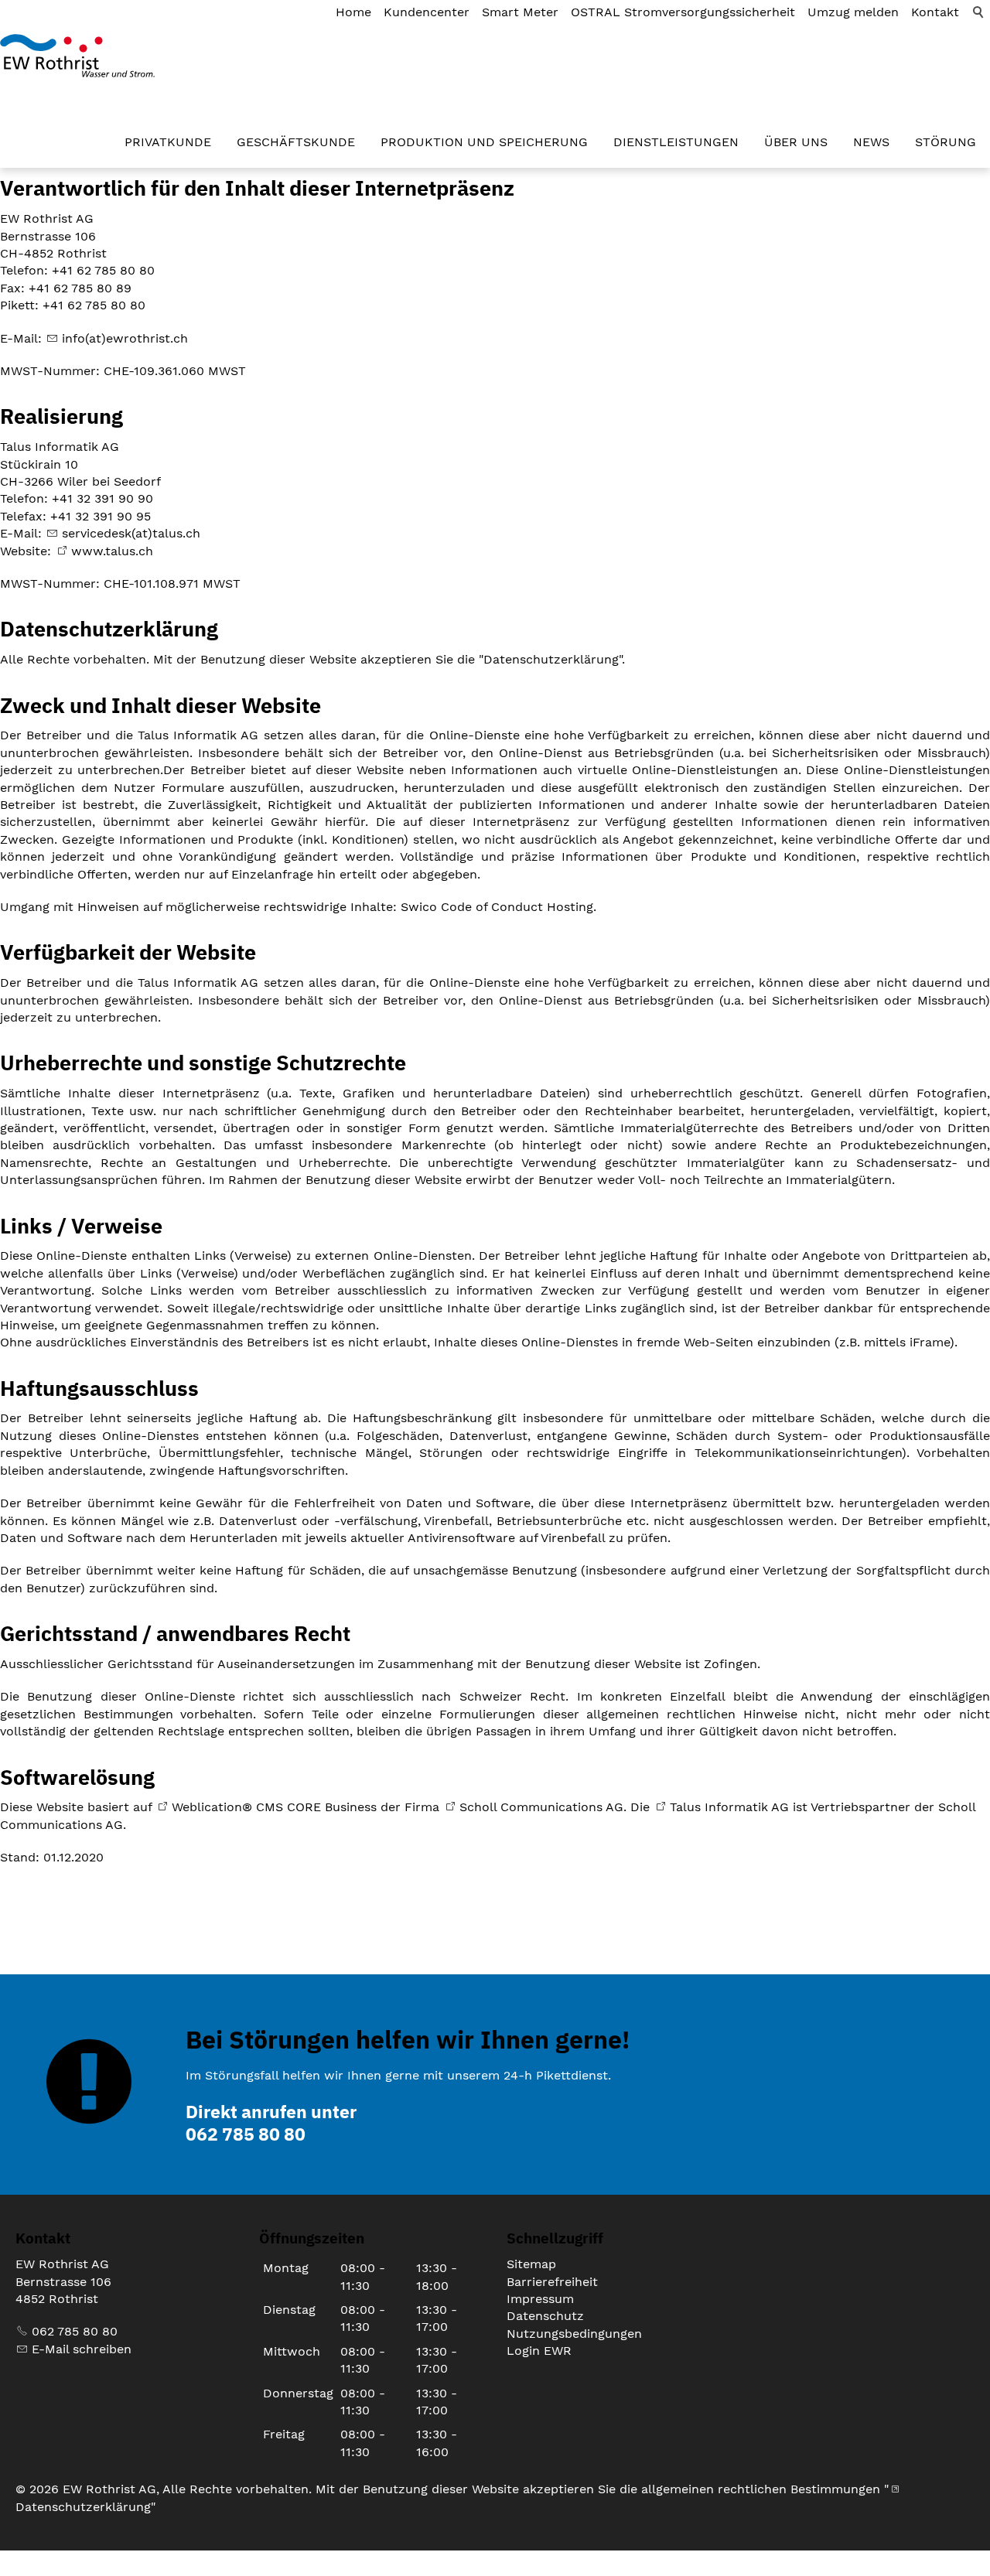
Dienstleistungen (676, 142)
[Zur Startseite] (77, 56)
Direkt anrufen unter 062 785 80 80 (271, 2122)
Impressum (540, 2299)
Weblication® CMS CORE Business (274, 1807)
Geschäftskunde (296, 142)
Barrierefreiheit (552, 2282)
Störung (946, 142)
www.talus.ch (112, 551)
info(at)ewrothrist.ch (125, 338)
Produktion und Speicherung (484, 142)
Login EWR (539, 2351)
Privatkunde (168, 142)
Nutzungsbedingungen (574, 2334)
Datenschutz (545, 2316)
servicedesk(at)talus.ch (131, 533)
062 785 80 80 (75, 2331)
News (871, 142)
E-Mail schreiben (82, 2349)
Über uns (796, 142)
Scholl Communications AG (541, 1807)
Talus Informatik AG (729, 1807)
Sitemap (531, 2264)
